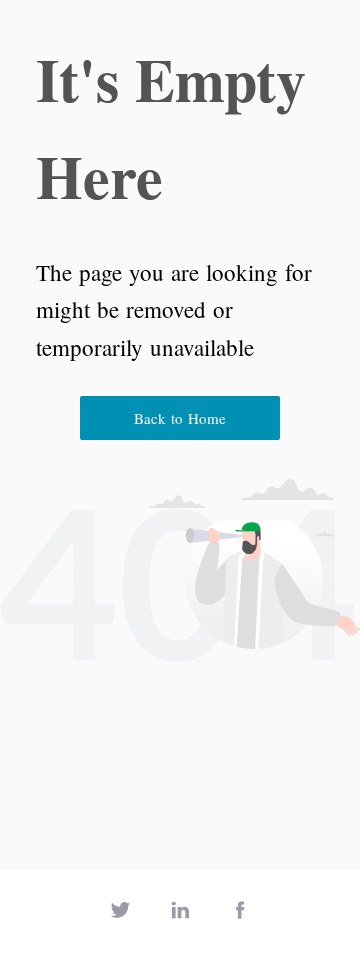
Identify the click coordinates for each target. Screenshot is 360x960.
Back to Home (180, 418)
